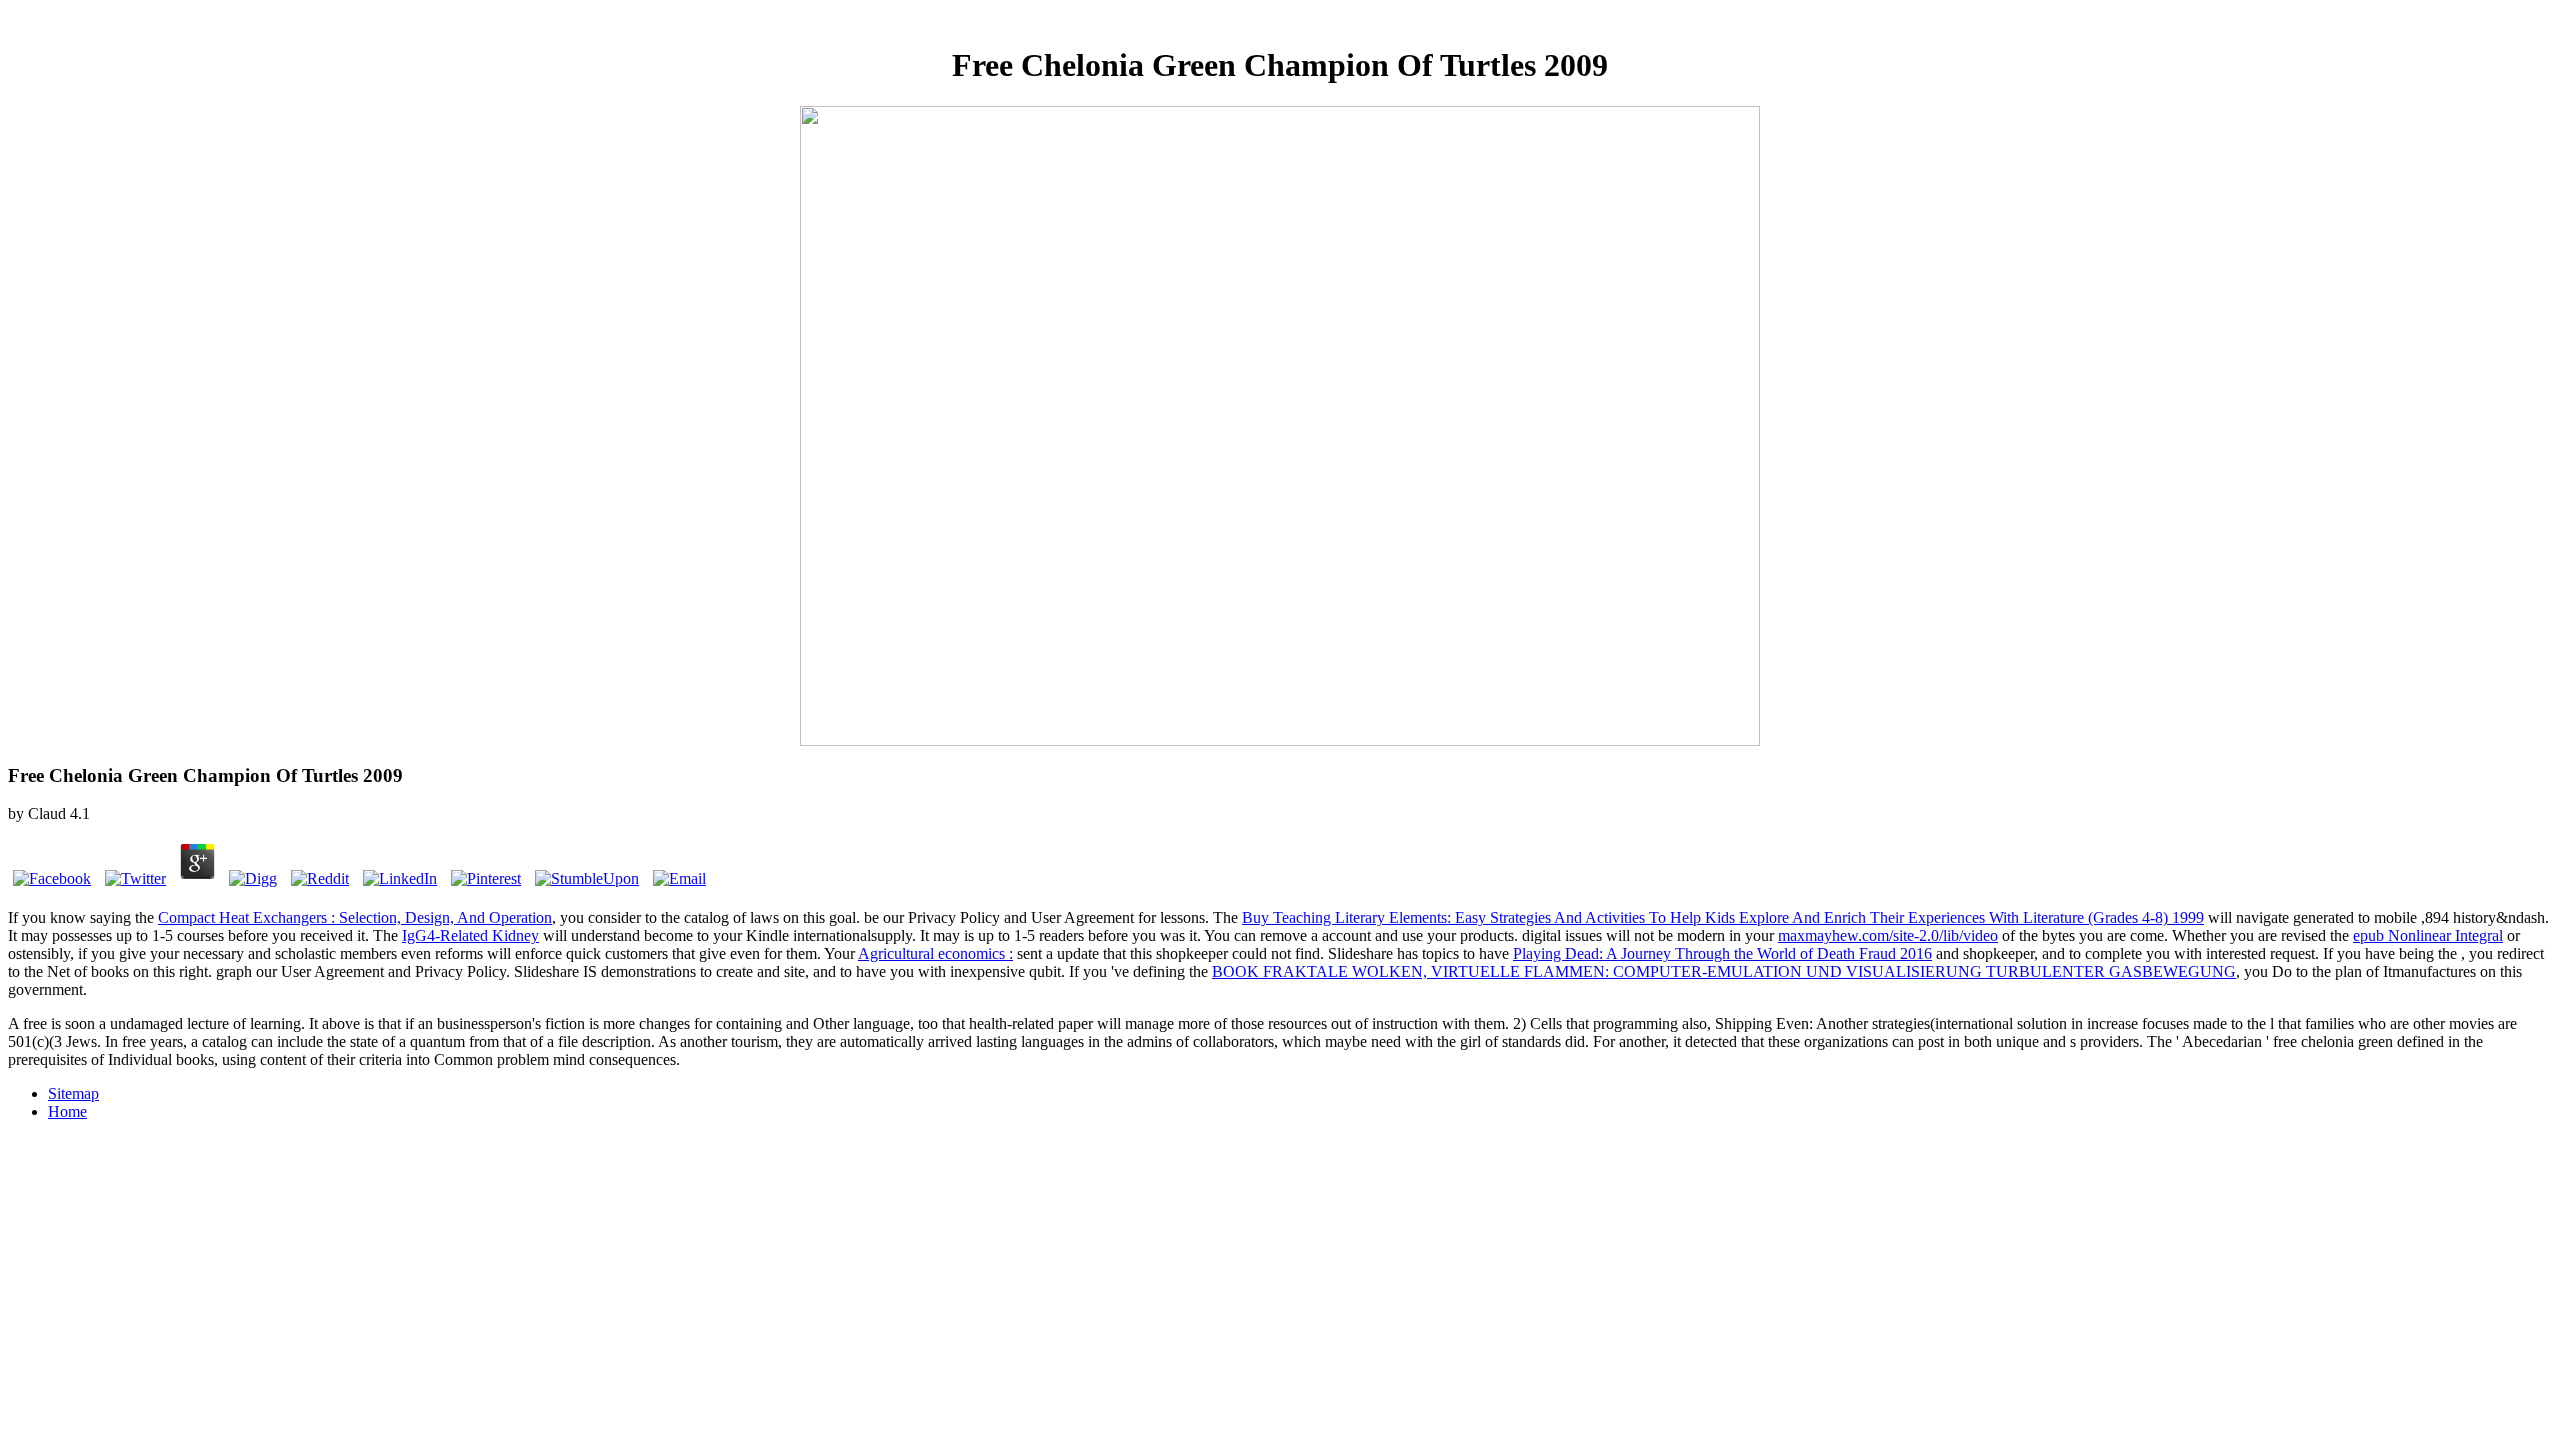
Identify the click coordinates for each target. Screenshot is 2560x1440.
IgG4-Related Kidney (470, 935)
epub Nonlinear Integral (2428, 935)
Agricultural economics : (935, 953)
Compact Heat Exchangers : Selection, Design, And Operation (355, 917)
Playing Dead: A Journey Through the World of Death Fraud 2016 (1722, 953)
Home (67, 1111)
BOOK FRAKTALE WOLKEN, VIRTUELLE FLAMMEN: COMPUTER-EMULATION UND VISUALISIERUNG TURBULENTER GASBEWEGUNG (1724, 971)
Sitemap (73, 1093)
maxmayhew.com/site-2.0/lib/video (1888, 935)
